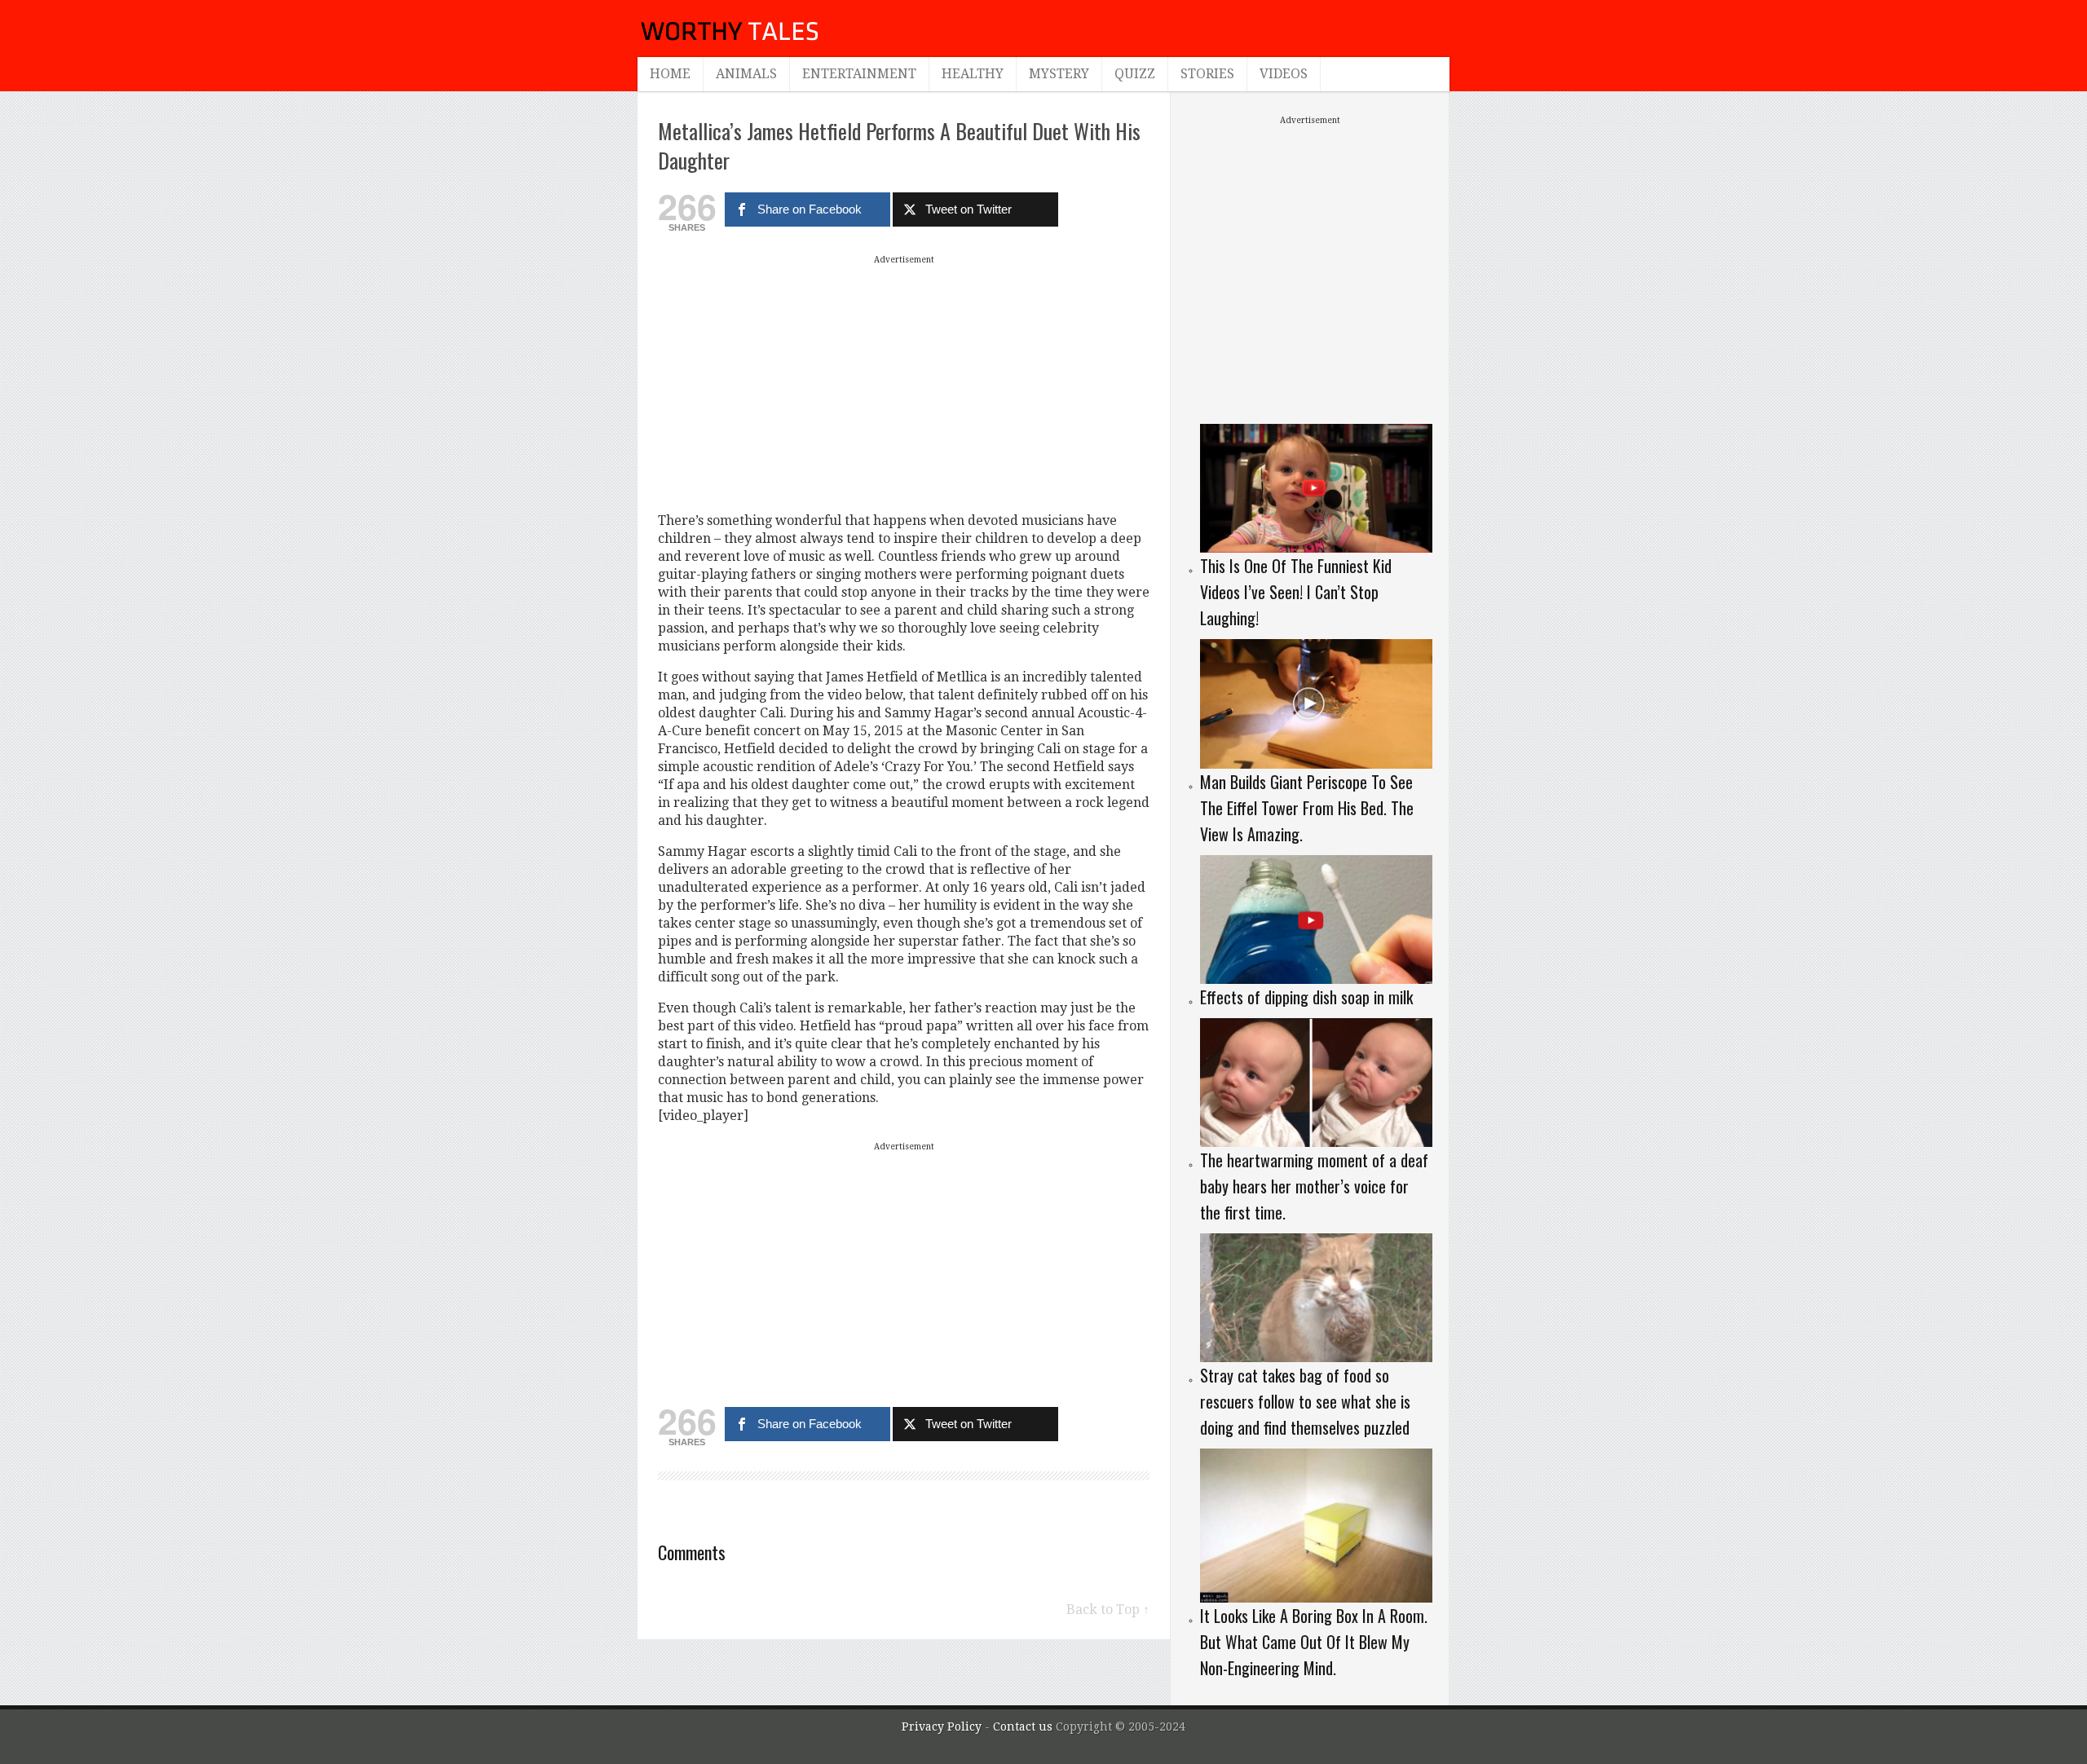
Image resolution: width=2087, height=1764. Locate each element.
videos (1284, 74)
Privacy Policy (942, 1727)
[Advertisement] (904, 383)
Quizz (1135, 74)
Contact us (1024, 1727)
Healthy (973, 74)
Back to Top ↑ (1108, 1610)
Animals (746, 74)
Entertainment (859, 74)
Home (670, 74)
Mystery (1059, 74)
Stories (1207, 74)
